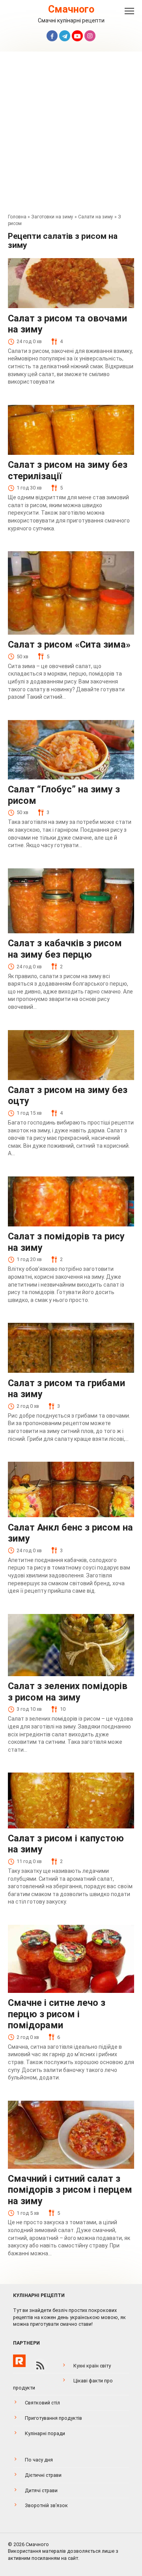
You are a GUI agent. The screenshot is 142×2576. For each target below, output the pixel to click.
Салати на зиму (96, 217)
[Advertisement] (71, 135)
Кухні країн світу (92, 2366)
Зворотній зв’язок (46, 2505)
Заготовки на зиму (52, 217)
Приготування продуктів (53, 2418)
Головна (17, 217)
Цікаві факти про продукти (63, 2384)
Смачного (71, 9)
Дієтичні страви (43, 2475)
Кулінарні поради (45, 2433)
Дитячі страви (41, 2490)
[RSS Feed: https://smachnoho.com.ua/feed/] (40, 2365)
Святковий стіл (42, 2403)
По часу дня (39, 2460)
